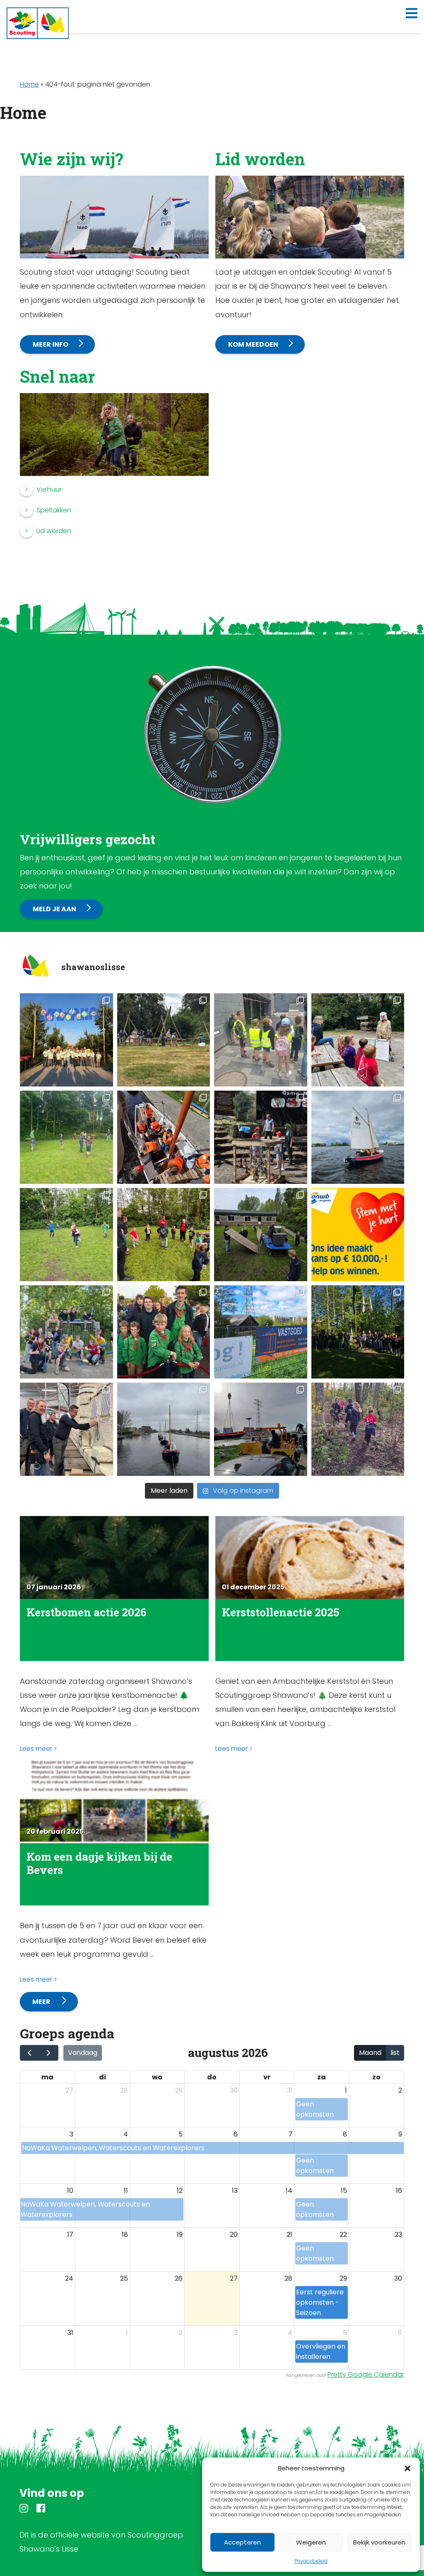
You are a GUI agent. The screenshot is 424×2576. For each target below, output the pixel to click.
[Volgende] (49, 2053)
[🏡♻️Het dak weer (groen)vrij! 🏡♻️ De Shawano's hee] (261, 1332)
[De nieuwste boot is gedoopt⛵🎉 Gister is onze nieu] (358, 1332)
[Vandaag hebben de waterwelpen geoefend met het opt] (164, 1137)
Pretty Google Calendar (366, 2374)
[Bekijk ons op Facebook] (41, 2510)
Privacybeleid (311, 2561)
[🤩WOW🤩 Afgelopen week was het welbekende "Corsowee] (66, 1429)
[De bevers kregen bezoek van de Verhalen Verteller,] (358, 1040)
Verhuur (49, 489)
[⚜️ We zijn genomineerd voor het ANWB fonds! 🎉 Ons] (358, 1235)
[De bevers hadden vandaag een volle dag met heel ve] (164, 1235)
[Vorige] (30, 2053)
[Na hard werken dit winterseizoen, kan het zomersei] (261, 1429)
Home (29, 84)
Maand (370, 2053)
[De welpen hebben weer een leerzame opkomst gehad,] (66, 1235)
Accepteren (242, 2542)
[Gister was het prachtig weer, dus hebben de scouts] (66, 1332)
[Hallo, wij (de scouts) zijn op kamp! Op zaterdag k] (164, 1040)
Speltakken (54, 510)
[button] (407, 2468)
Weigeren (311, 2542)
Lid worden (54, 531)
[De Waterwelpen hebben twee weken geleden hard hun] (261, 1235)
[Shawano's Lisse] (38, 23)
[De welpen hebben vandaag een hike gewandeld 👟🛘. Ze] (261, 1040)
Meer (42, 2002)
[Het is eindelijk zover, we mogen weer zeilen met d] (164, 1429)
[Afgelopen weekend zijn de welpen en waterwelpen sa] (261, 1137)
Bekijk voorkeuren (379, 2542)
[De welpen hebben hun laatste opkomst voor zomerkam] (66, 1137)
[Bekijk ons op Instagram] (24, 2510)
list (395, 2053)
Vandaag (83, 2053)
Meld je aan (54, 909)
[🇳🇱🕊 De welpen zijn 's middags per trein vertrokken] (164, 1332)
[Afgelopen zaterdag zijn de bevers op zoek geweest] (358, 1429)
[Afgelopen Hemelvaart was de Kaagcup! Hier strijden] (358, 1137)
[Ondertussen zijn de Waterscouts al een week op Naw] (66, 1040)
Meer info (51, 344)
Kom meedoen (253, 344)
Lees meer (36, 1749)
